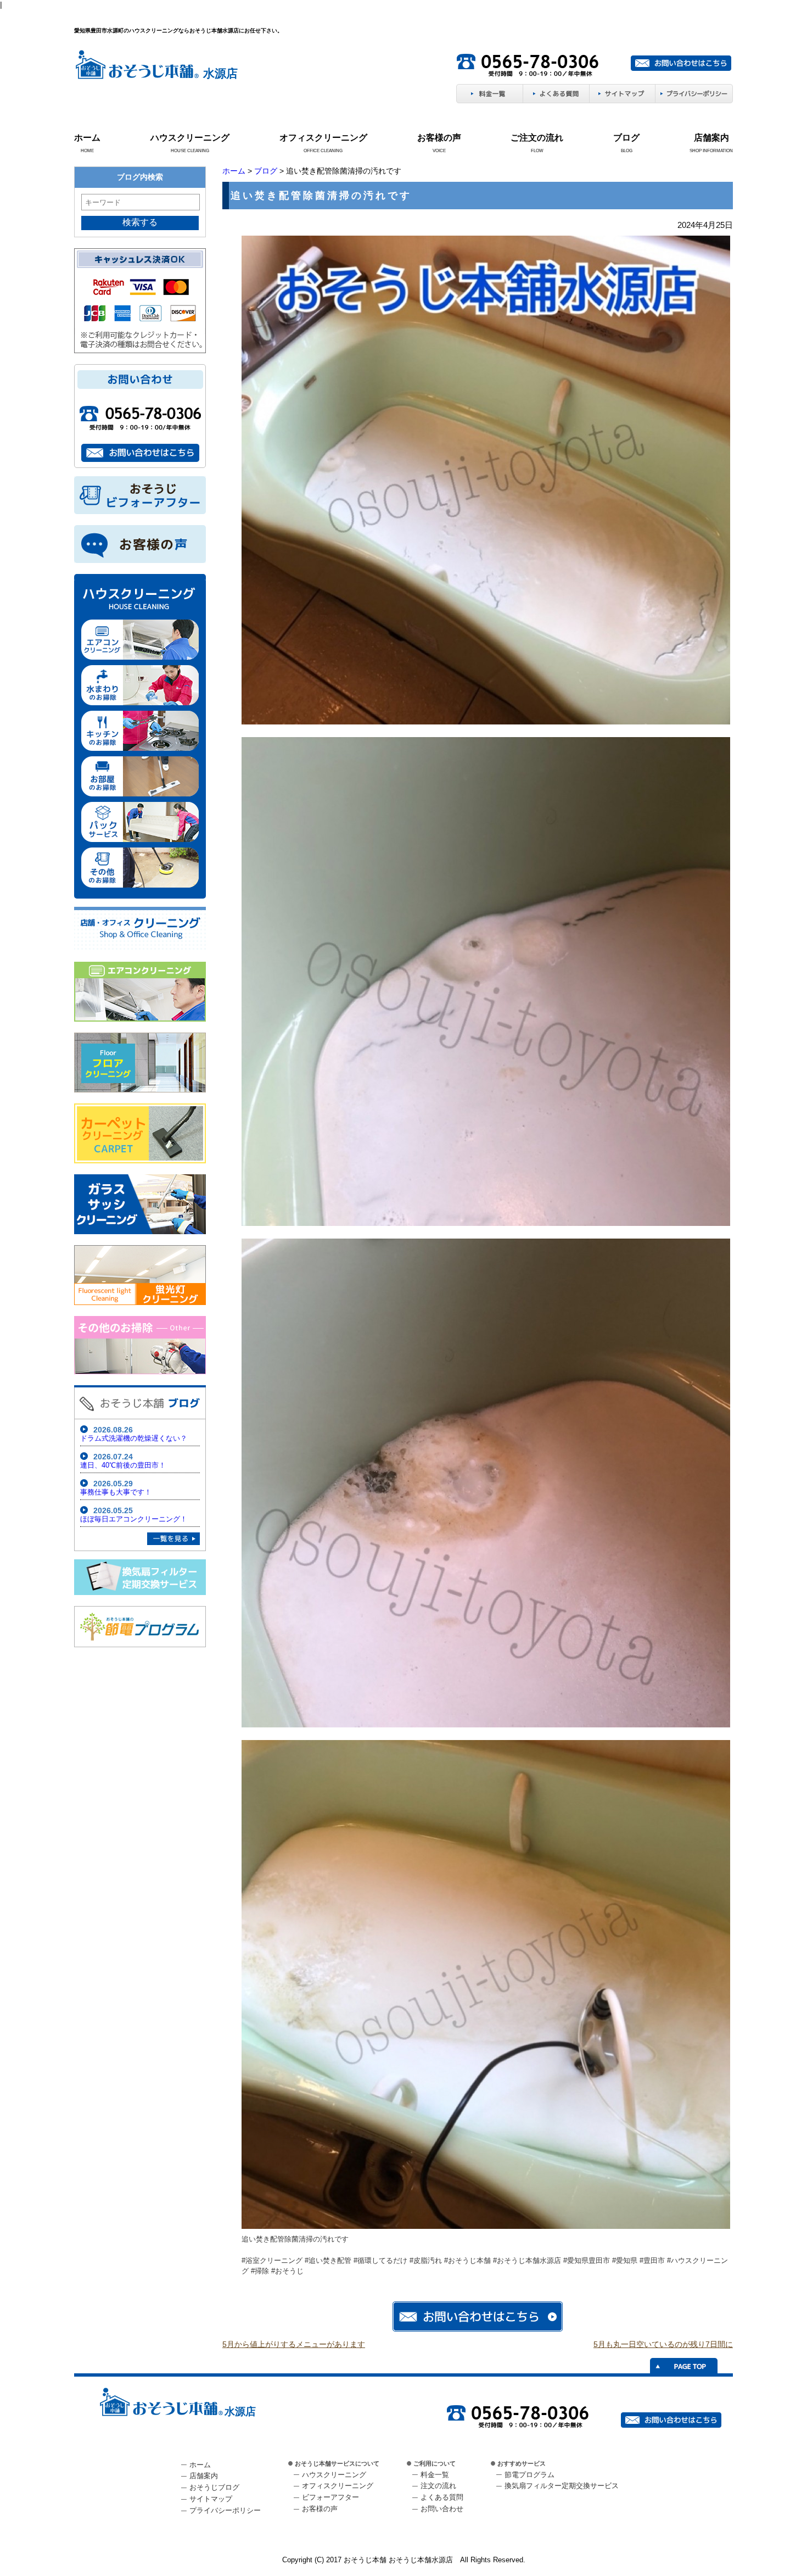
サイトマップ (211, 2499)
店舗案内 (711, 138)
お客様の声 (439, 138)
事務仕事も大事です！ (116, 1492)
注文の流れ (438, 2486)
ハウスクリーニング (190, 138)
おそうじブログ (214, 2487)
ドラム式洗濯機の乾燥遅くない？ (134, 1438)
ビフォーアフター (330, 2497)
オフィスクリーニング (323, 138)
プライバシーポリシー (225, 2510)
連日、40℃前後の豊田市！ (123, 1465)
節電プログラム (529, 2475)
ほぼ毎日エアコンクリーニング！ (134, 1519)
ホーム (87, 138)
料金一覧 (435, 2475)
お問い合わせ (442, 2509)
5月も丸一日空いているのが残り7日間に (663, 2344)
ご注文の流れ (537, 138)
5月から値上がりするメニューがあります (294, 2344)
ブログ (626, 138)
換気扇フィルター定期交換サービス (562, 2486)
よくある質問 (442, 2497)
